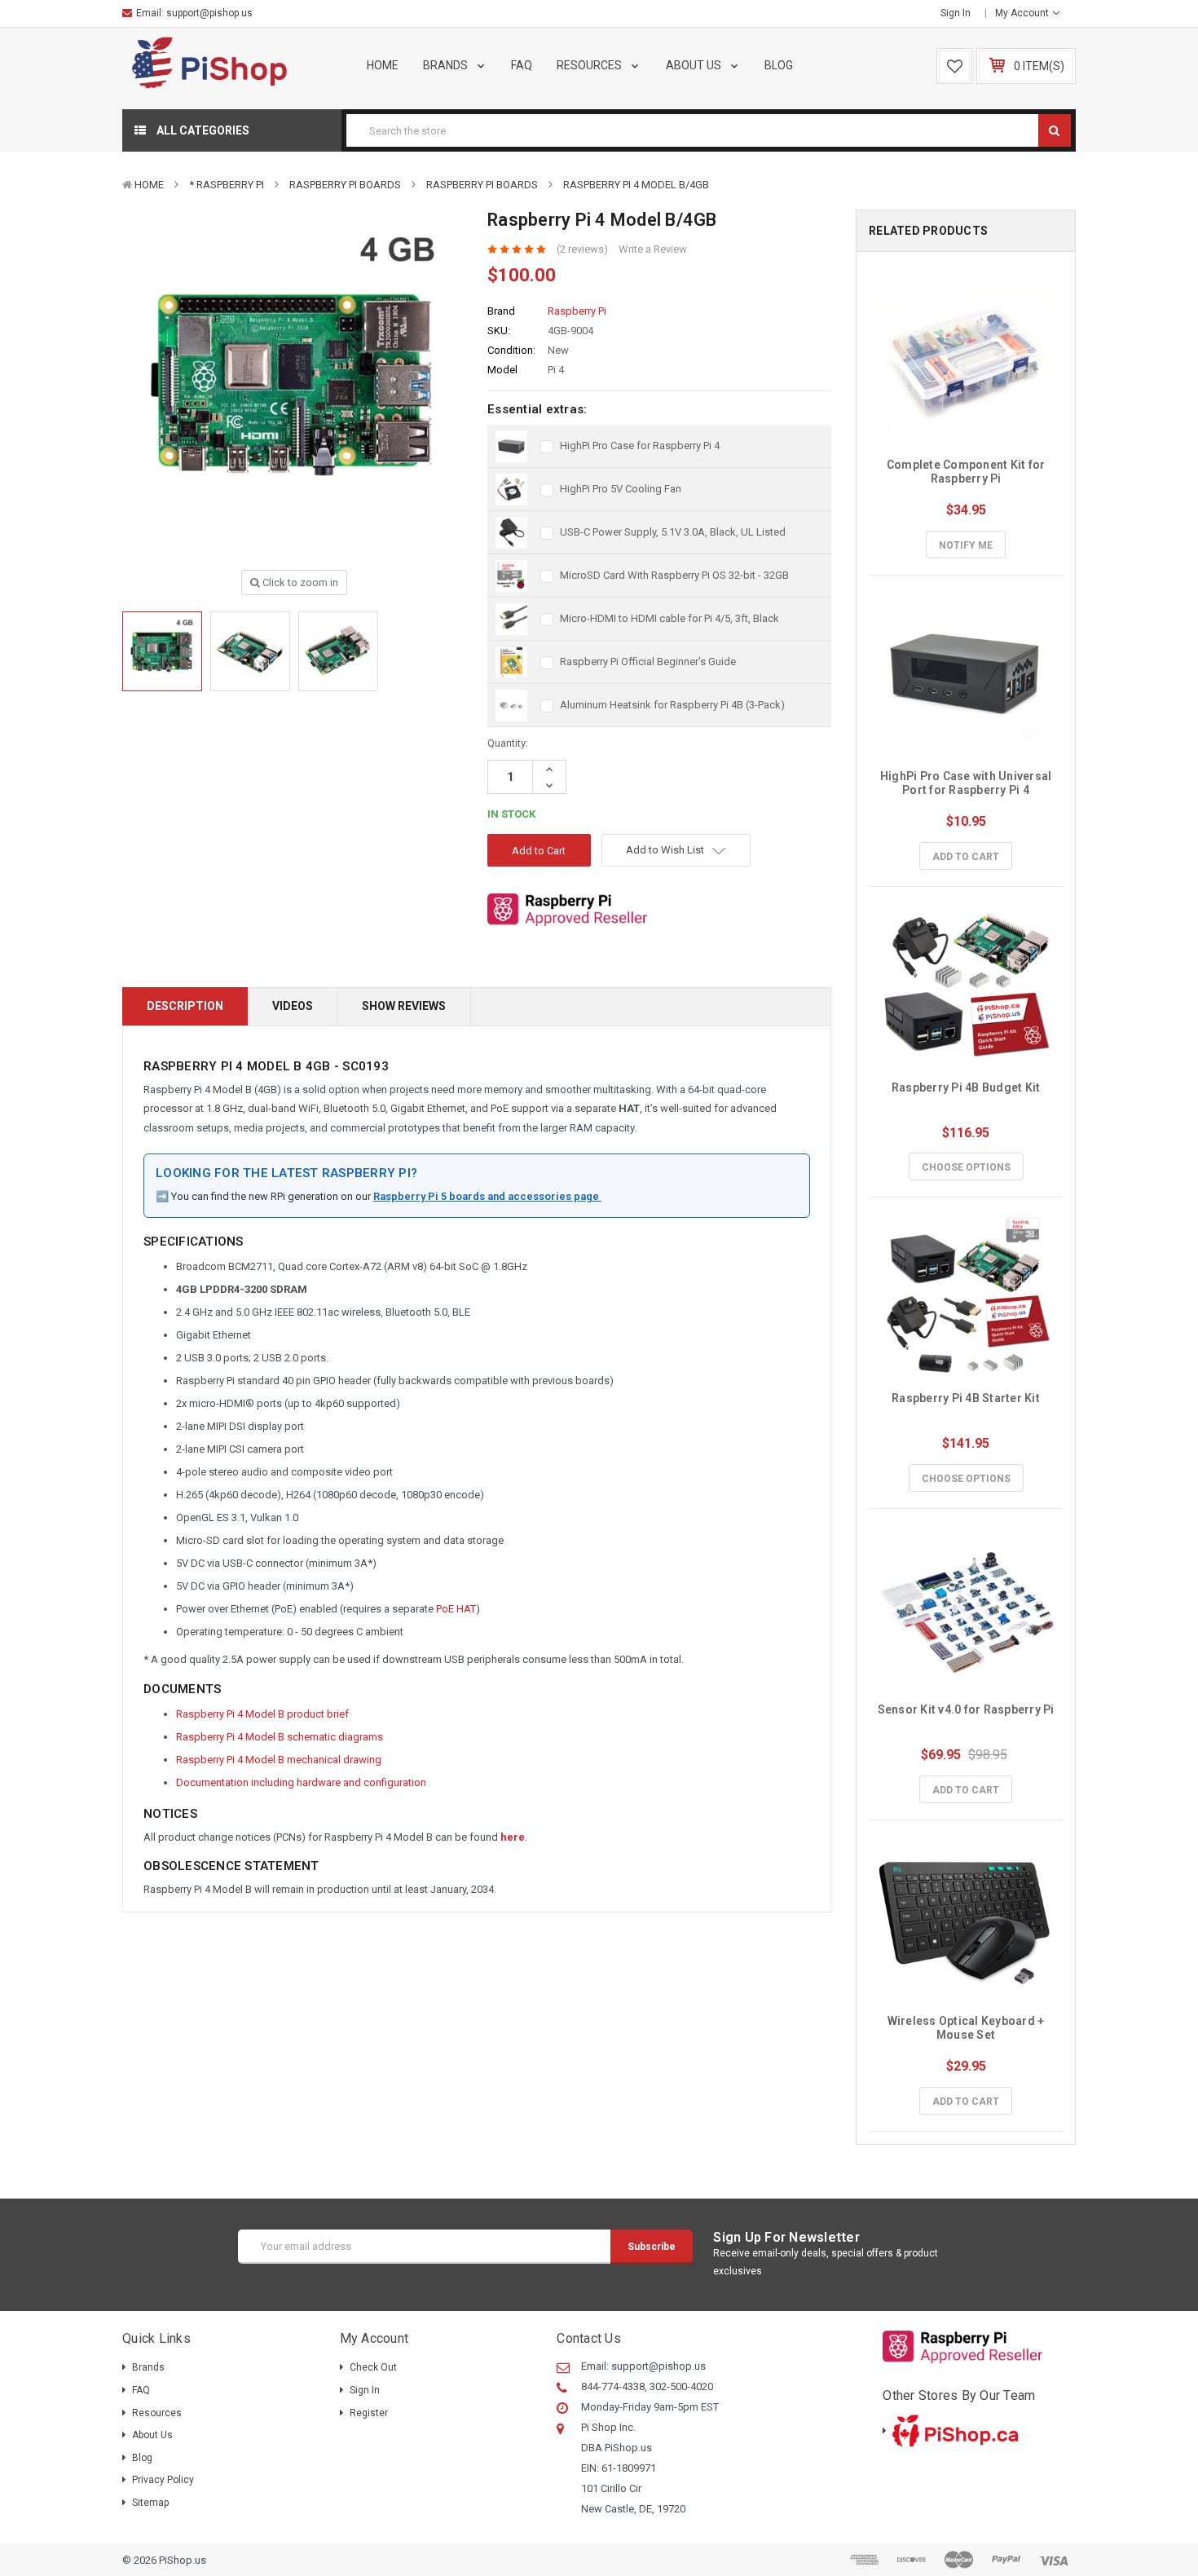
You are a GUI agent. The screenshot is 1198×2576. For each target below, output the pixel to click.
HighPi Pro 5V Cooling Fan (621, 489)
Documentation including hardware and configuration (301, 1782)
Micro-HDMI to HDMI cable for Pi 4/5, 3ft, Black (669, 618)
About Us (695, 65)
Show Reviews (404, 1006)
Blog (779, 65)
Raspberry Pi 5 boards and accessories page (487, 1196)
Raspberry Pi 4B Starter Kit (966, 1398)
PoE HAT (456, 1609)
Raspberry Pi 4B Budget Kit (966, 1087)
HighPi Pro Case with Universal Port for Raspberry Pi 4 (967, 783)
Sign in (956, 13)
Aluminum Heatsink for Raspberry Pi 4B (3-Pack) (672, 705)
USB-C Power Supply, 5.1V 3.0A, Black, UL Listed (673, 532)
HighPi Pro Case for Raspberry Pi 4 (640, 446)
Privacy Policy (163, 2480)
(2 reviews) (582, 249)
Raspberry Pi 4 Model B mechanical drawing (279, 1760)
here (513, 1837)
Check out (373, 2367)
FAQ (522, 65)
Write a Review (653, 249)
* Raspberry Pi (227, 185)
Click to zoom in (299, 582)
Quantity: (508, 743)
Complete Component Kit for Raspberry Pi (967, 472)
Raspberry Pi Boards (345, 185)
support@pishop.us (209, 13)
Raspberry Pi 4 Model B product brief (262, 1714)
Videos (293, 1006)
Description (185, 1006)
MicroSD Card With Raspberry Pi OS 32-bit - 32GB (674, 575)
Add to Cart (966, 857)
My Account (1023, 13)
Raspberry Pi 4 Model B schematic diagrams (280, 1737)
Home (383, 65)
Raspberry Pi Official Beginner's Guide (648, 662)
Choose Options (966, 1167)
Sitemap (150, 2503)
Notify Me (966, 545)
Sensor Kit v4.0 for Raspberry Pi (966, 1709)
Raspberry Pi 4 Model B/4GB (636, 185)
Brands (447, 65)
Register (369, 2413)
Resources (590, 65)
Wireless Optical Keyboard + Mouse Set (967, 2028)
